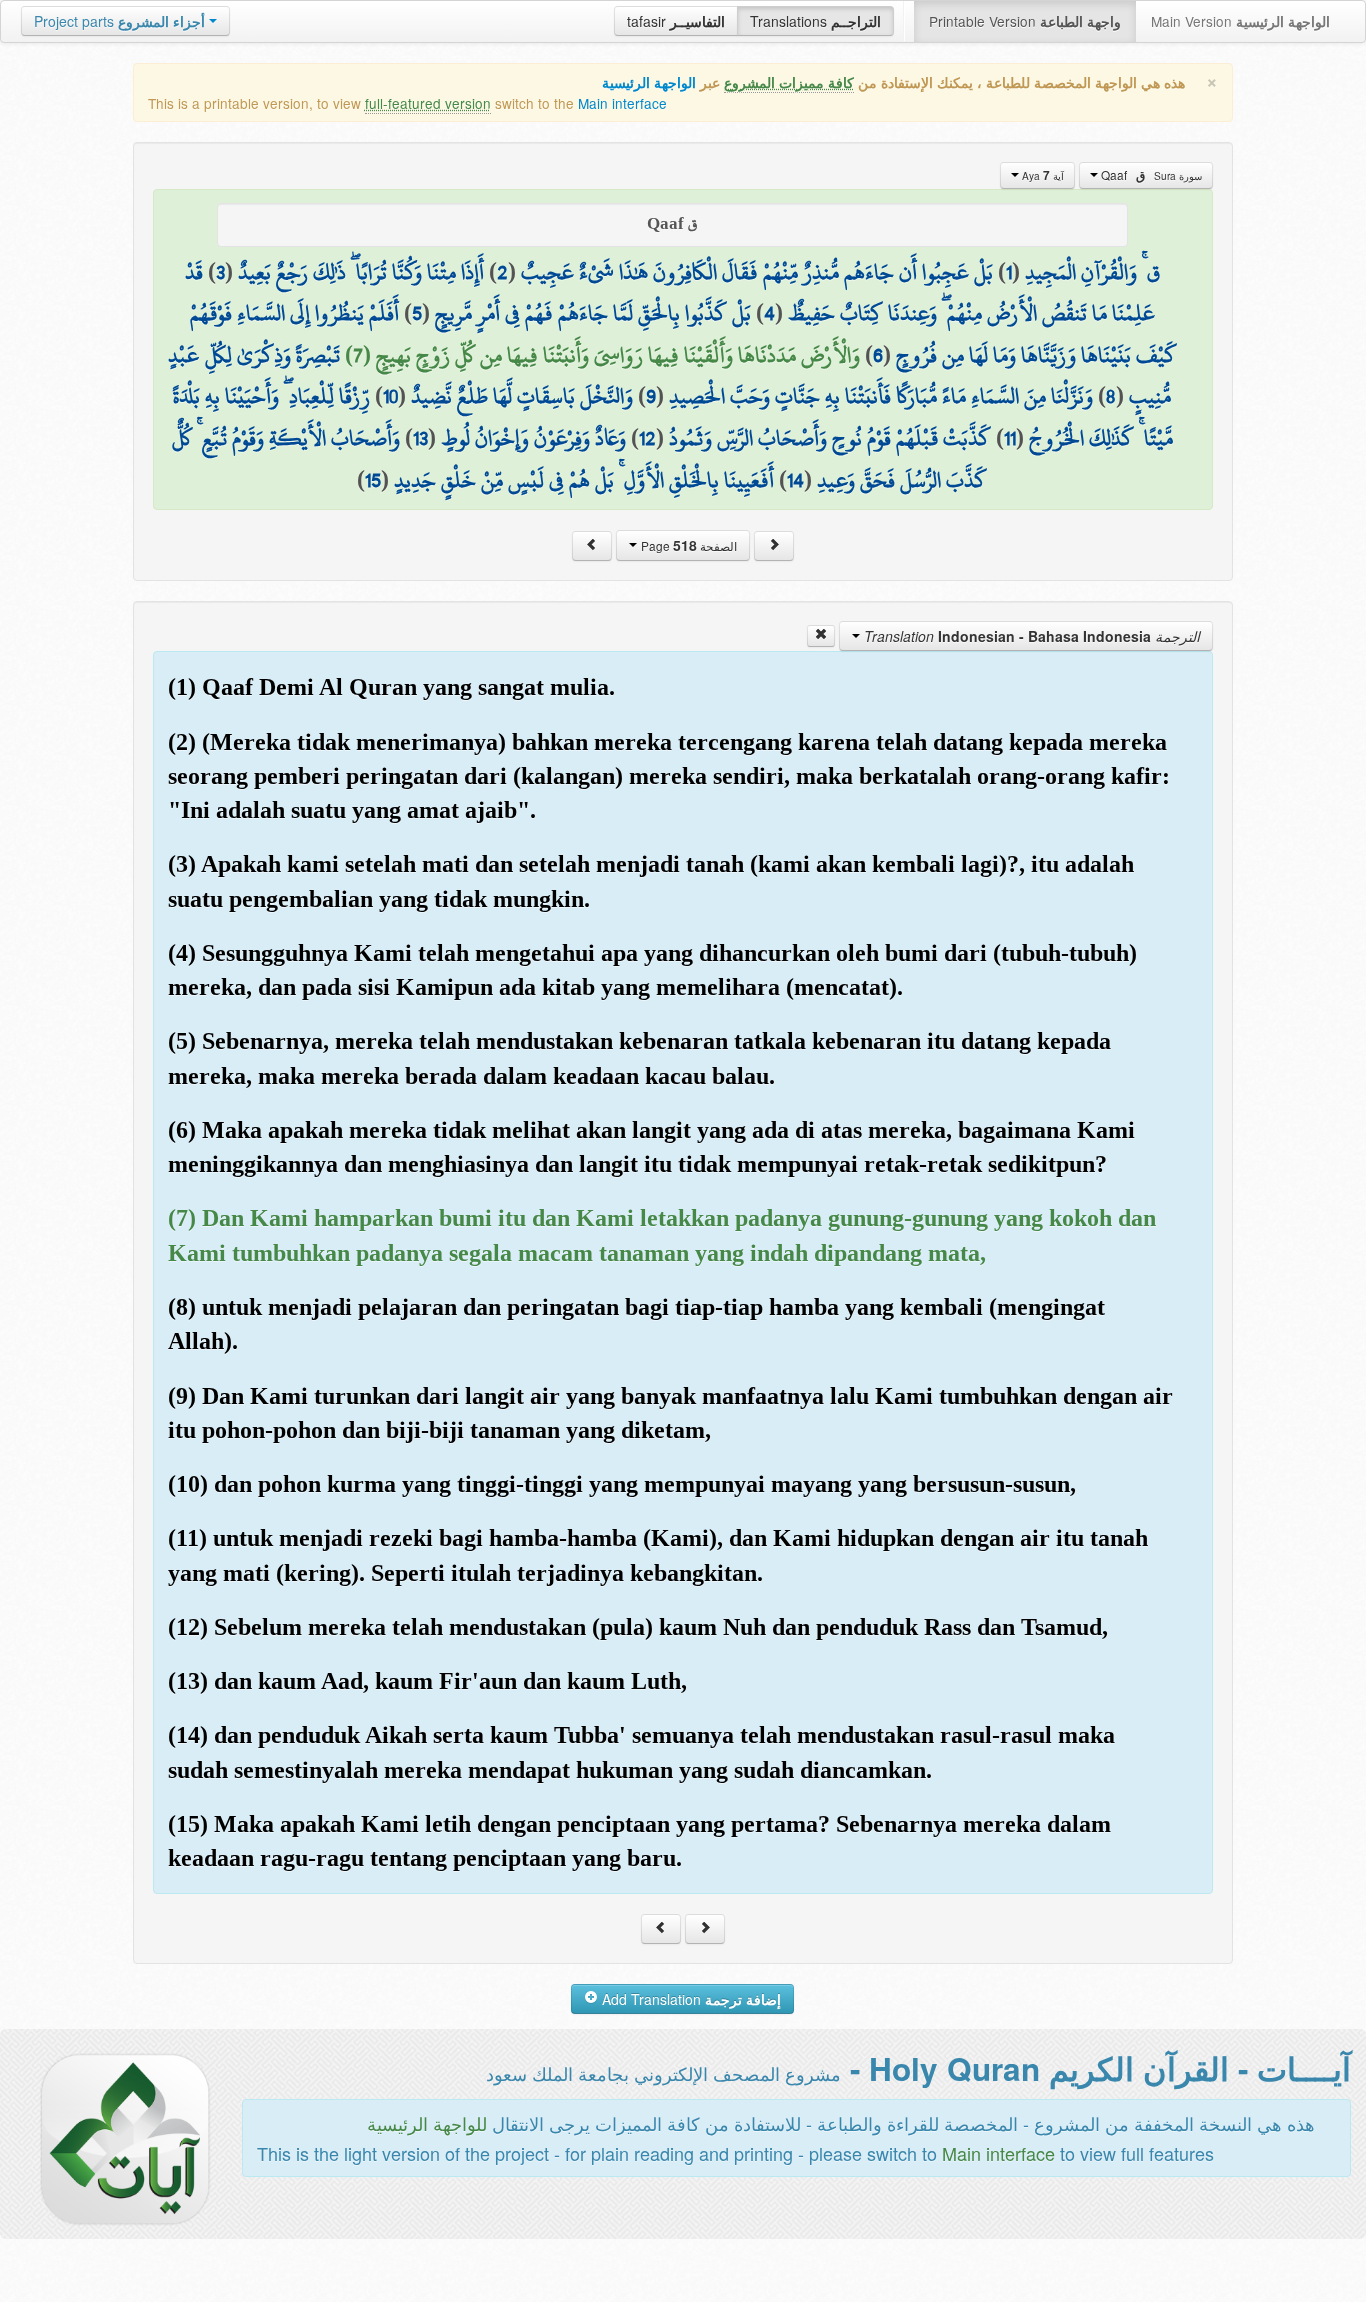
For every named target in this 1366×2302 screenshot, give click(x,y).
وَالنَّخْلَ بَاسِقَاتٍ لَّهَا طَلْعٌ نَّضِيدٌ (522, 396)
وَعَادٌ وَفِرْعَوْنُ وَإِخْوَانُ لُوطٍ (533, 438)
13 (420, 438)
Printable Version (1025, 21)
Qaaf (1150, 175)
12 (647, 438)
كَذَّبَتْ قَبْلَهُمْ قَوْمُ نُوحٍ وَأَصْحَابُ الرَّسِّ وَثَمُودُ (830, 438)
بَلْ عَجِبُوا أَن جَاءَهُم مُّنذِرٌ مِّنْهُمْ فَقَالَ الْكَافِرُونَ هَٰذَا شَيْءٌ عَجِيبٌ (757, 272)
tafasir (676, 21)
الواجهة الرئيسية (649, 82)
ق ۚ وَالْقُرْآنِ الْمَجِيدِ (1092, 272)
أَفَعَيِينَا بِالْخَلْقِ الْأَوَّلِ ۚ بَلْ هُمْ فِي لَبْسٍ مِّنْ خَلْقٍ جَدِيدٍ (584, 480)
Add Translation (689, 1999)
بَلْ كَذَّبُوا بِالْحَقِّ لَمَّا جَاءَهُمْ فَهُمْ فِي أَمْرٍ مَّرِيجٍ (593, 313)
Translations (815, 21)
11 (1010, 438)
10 (390, 396)
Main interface (622, 103)
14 (795, 480)
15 (373, 480)
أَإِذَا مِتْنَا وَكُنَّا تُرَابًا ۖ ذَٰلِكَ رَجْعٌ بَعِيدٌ (361, 272)
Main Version (1240, 21)
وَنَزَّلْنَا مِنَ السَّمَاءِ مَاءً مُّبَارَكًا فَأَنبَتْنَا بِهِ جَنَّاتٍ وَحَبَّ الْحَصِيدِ (881, 396)
